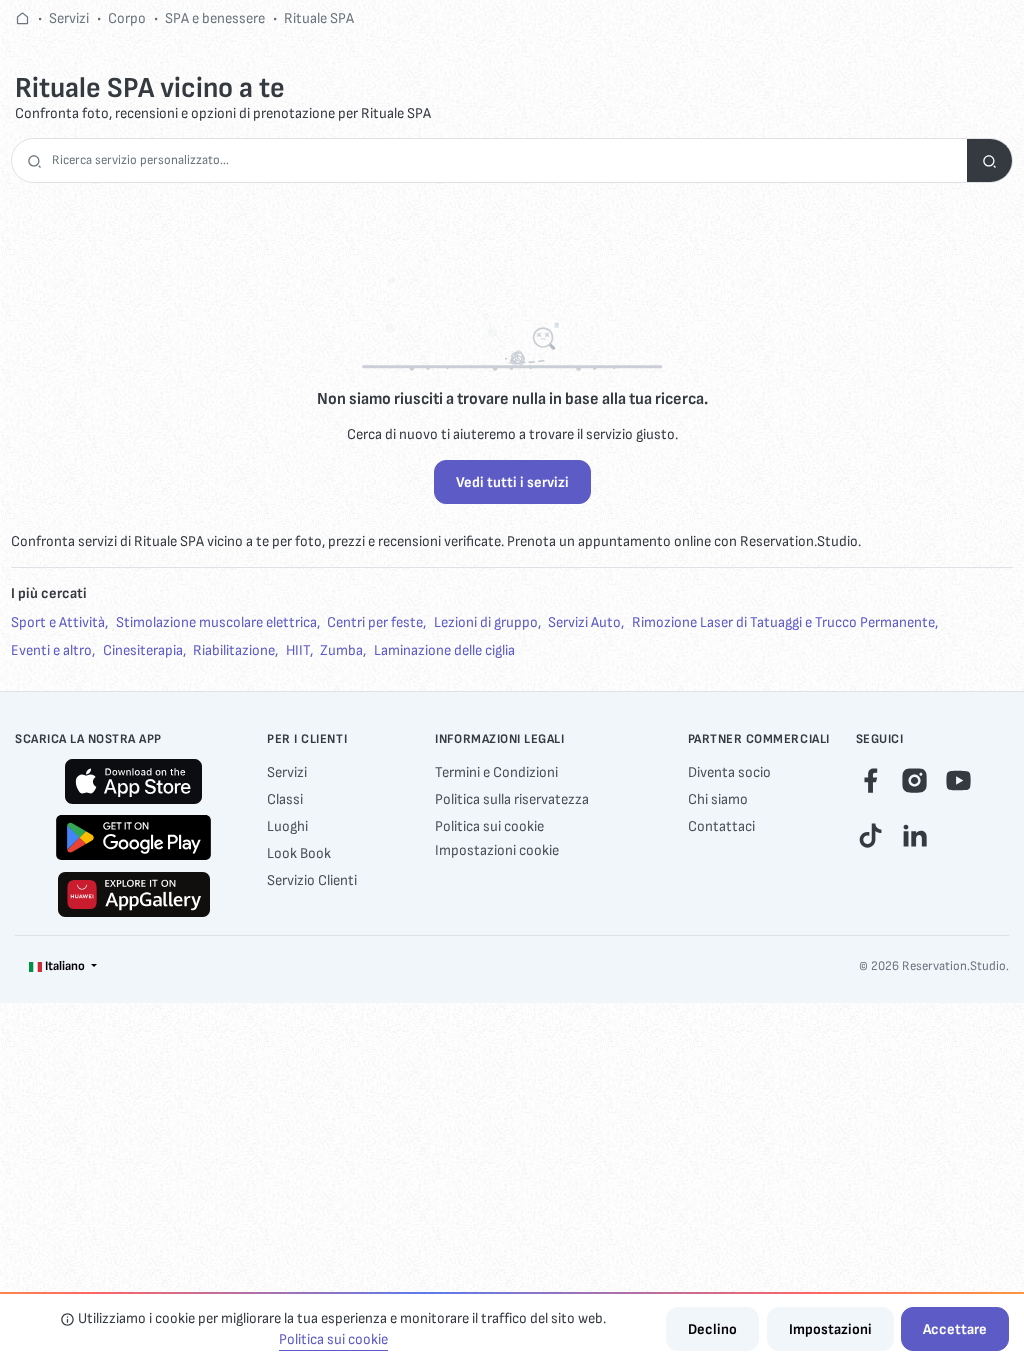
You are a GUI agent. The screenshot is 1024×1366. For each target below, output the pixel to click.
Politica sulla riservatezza (512, 799)
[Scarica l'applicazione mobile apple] (133, 781)
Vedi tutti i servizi (512, 482)
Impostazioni (830, 1329)
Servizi (69, 18)
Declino (712, 1329)
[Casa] (22, 18)
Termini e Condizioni (496, 772)
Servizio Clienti (312, 880)
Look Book (299, 853)
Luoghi (287, 826)
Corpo (127, 18)
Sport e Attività (58, 622)
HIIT (298, 650)
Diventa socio (729, 772)
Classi (285, 799)
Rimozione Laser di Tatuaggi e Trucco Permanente (783, 622)
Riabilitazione (234, 650)
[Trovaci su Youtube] (958, 779)
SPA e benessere (215, 18)
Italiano (65, 966)
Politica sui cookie (489, 826)
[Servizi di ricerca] (989, 160)
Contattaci (721, 826)
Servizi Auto (584, 622)
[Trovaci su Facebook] (870, 779)
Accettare (955, 1329)
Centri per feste (375, 622)
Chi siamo (718, 799)
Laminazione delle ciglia (444, 650)
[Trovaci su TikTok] (870, 835)
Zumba (341, 650)
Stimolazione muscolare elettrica (216, 622)
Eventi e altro (51, 650)
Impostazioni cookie (497, 850)
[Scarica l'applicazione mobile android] (133, 837)
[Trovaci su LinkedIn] (914, 835)
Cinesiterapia (143, 650)
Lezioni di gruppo (486, 622)
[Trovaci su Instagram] (914, 779)
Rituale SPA (319, 18)
